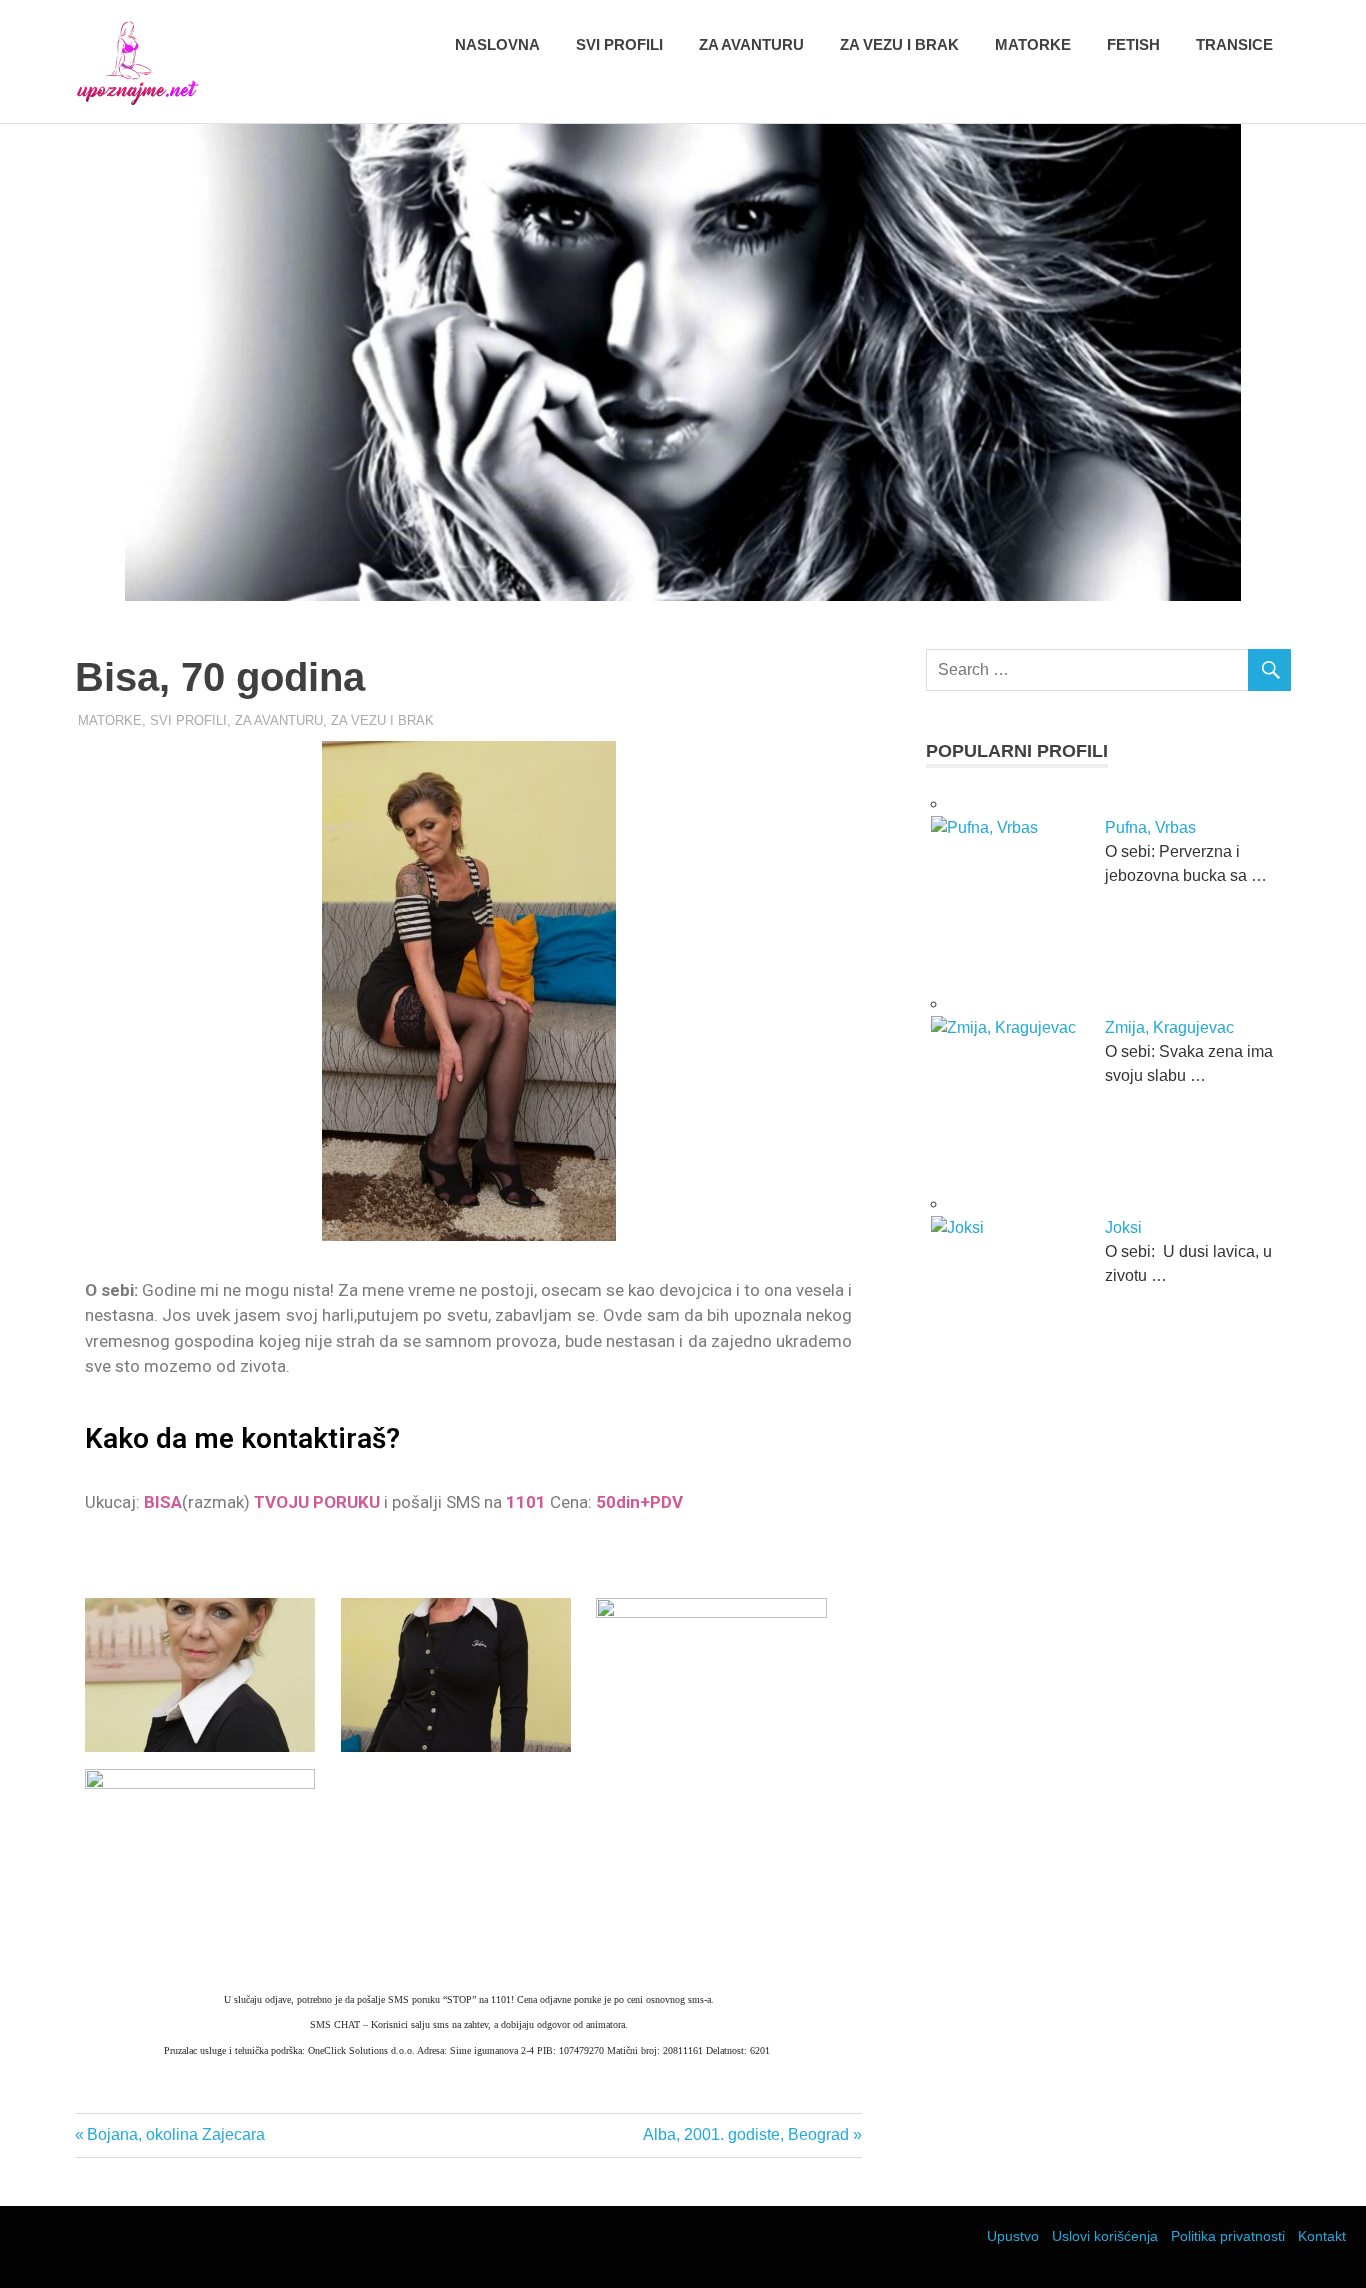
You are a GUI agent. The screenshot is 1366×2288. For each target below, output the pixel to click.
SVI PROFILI (188, 720)
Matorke (1033, 44)
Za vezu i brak (899, 44)
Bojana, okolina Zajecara (175, 2134)
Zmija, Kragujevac (1169, 1027)
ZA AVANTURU (279, 720)
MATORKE (110, 720)
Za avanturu (751, 44)
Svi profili (619, 44)
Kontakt (1322, 2236)
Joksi (1123, 1227)
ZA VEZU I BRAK (382, 720)
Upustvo (1013, 2236)
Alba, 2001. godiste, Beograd (746, 2134)
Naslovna (497, 44)
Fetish (1133, 44)
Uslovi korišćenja (1105, 2236)
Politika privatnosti (1228, 2236)
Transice (1234, 44)
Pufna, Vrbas (1150, 827)
